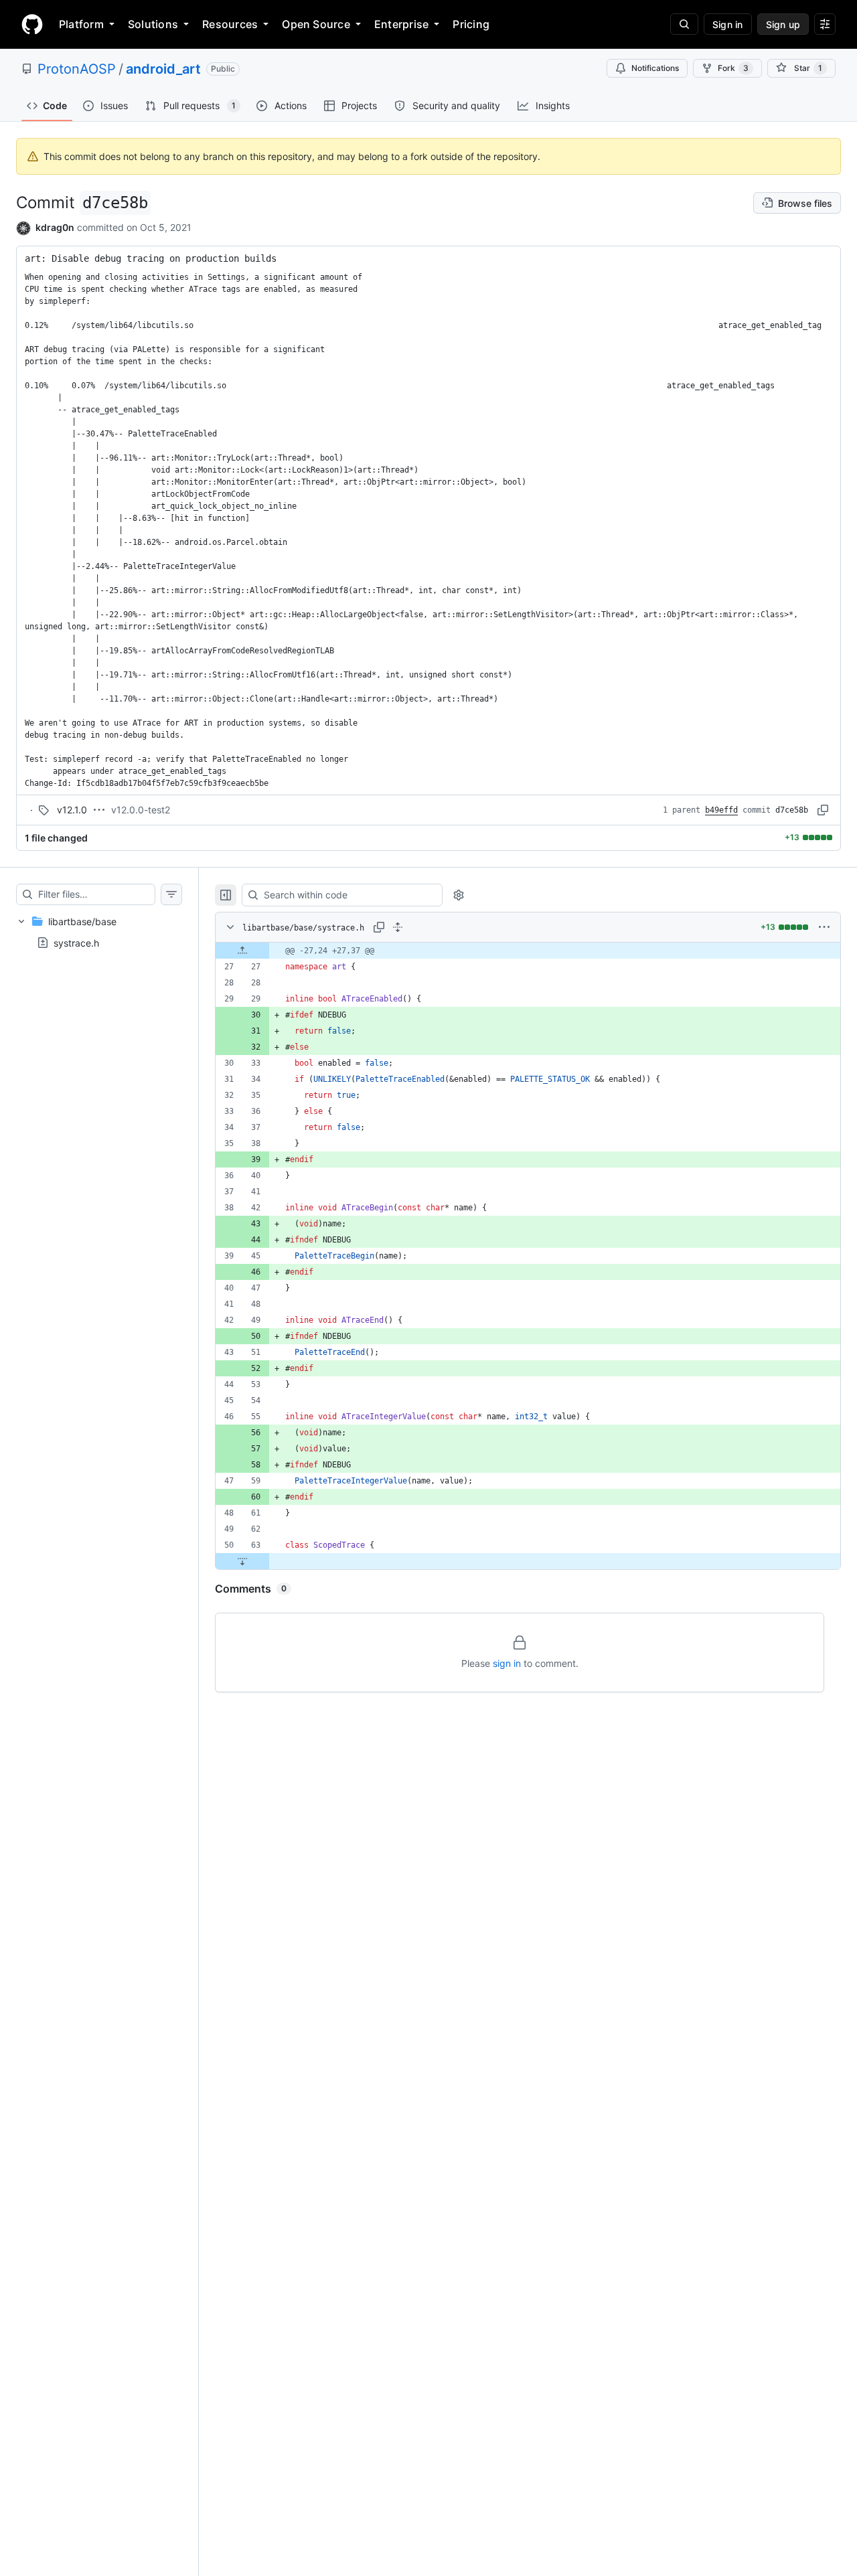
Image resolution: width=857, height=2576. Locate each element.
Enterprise (401, 24)
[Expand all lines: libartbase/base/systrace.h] (398, 927)
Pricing (471, 24)
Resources (230, 24)
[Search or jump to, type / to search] (684, 24)
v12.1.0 (72, 810)
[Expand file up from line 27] (242, 951)
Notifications (655, 68)
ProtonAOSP (77, 69)
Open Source (316, 24)
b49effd (721, 810)
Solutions (153, 24)
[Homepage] (32, 24)
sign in (507, 1663)
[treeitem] (99, 932)
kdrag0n (55, 227)
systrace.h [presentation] (76, 942)
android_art (163, 69)
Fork (733, 68)
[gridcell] (528, 951)
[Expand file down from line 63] (242, 1561)
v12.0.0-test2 (141, 810)
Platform (81, 24)
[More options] (824, 927)
